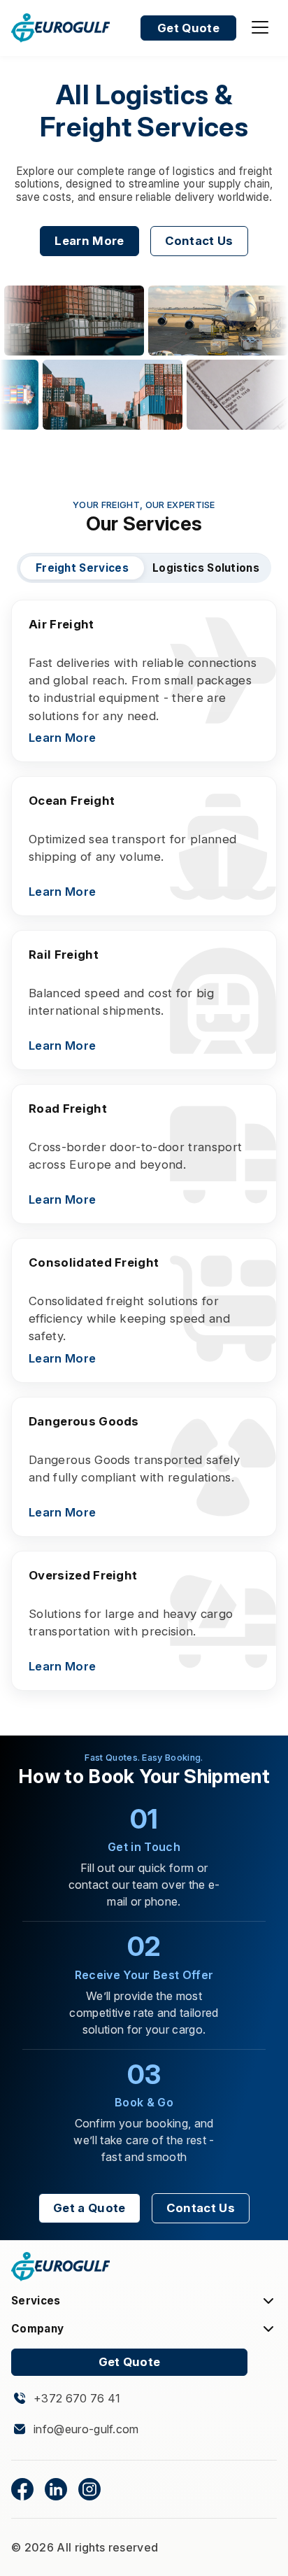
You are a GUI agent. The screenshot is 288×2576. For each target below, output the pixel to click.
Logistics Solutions (206, 568)
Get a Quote (89, 2208)
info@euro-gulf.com (86, 2429)
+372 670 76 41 (77, 2399)
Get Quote (188, 28)
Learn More (89, 241)
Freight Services (82, 568)
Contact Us (199, 241)
